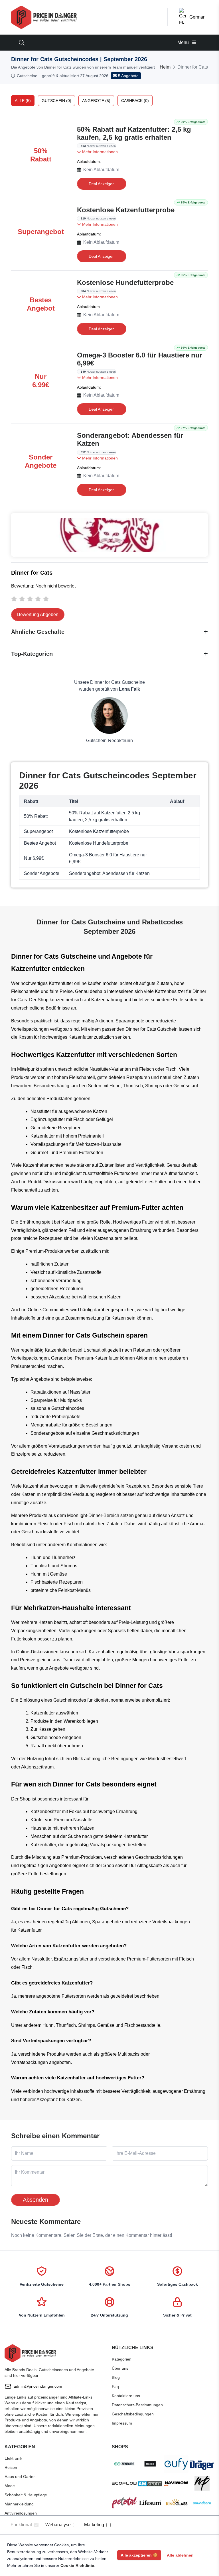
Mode (10, 2486)
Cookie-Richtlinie (77, 2565)
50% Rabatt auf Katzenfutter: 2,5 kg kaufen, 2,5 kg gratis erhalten (134, 133)
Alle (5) (23, 101)
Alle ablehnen (180, 2555)
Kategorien (122, 2359)
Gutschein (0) (56, 101)
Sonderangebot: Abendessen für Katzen (130, 439)
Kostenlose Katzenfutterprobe (126, 210)
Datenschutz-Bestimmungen (137, 2405)
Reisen (11, 2467)
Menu (184, 42)
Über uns (120, 2368)
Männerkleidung (19, 2504)
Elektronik (13, 2458)
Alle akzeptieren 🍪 (139, 2555)
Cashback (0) (135, 101)
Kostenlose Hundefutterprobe (125, 282)
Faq (115, 2387)
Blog (116, 2377)
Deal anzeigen (102, 184)
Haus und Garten (20, 2477)
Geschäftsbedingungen (133, 2414)
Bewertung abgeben (38, 614)
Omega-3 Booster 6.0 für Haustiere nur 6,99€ (140, 359)
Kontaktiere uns (126, 2396)
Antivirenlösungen (21, 2513)
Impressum (122, 2423)
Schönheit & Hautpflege (26, 2495)
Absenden (36, 2200)
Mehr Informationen (99, 152)
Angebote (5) (96, 101)
